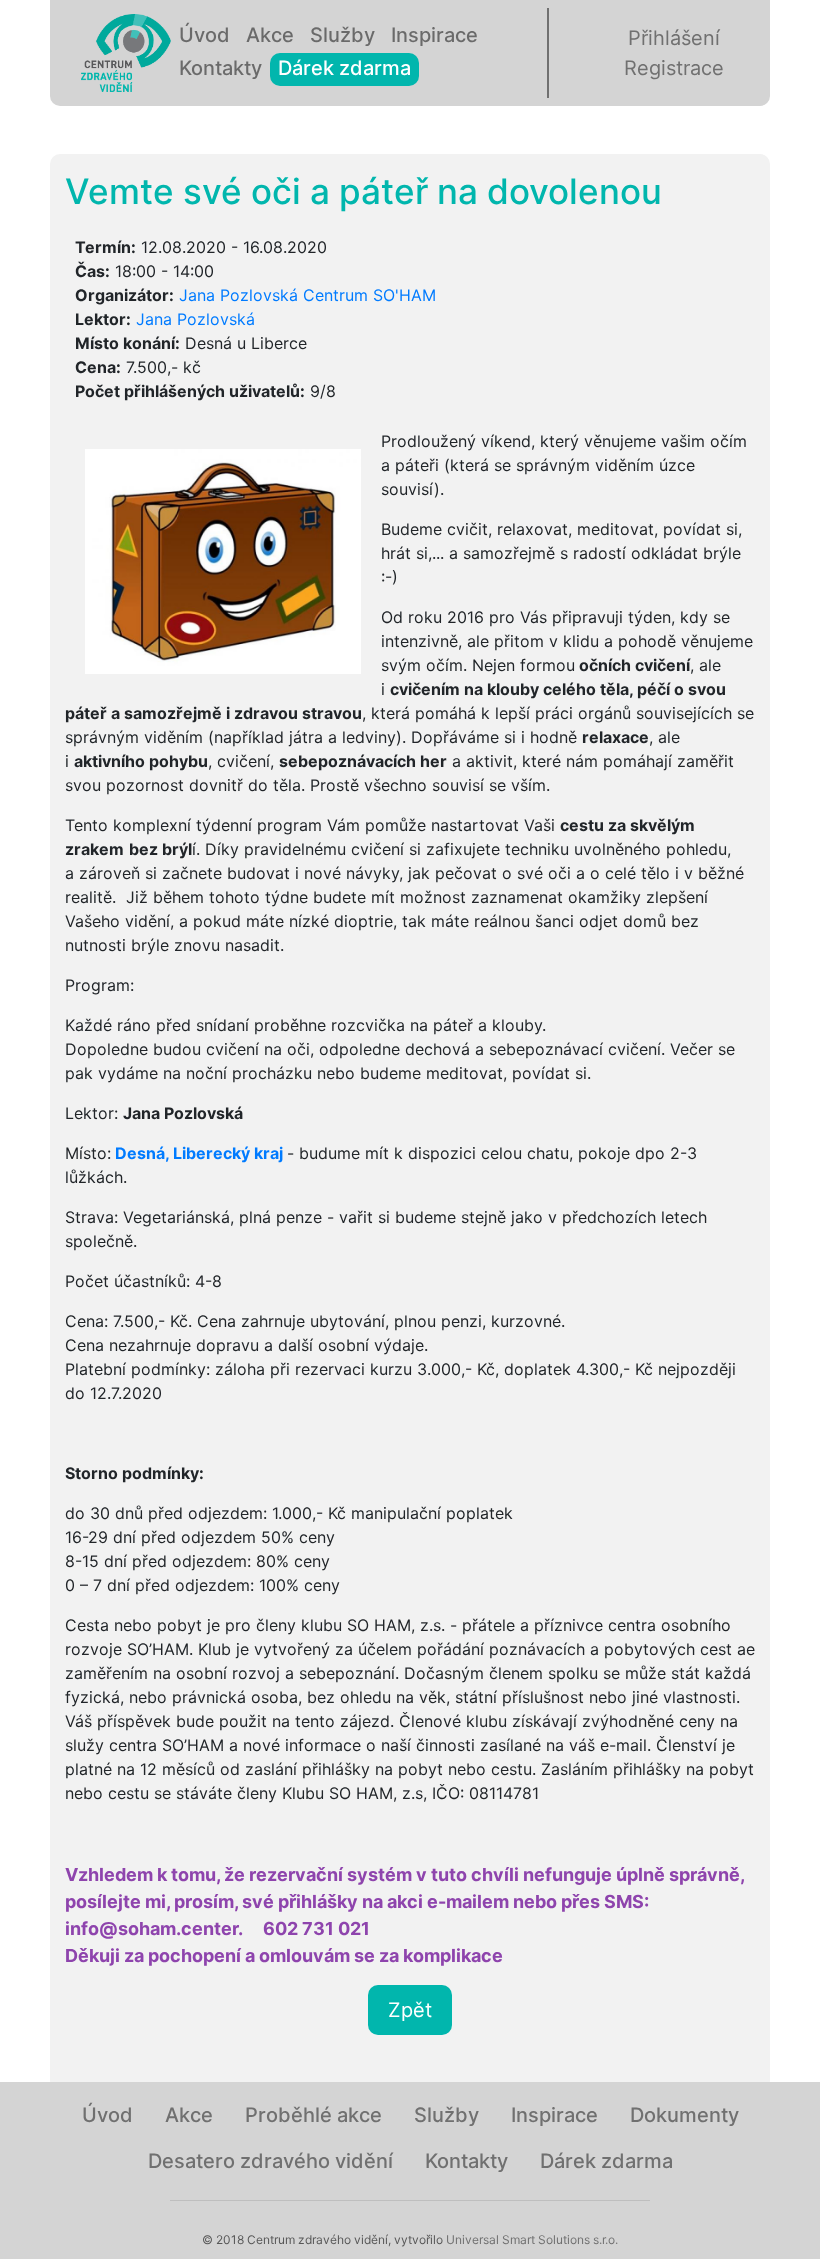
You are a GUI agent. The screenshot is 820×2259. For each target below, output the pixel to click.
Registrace (674, 68)
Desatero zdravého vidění (270, 2161)
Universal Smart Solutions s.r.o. (530, 2239)
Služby (342, 35)
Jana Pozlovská (195, 319)
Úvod (204, 35)
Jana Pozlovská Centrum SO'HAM (307, 295)
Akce (270, 35)
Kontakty (220, 68)
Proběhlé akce (313, 2115)
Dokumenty (684, 2115)
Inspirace (434, 35)
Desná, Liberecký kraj (199, 1153)
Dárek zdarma (344, 68)
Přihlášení (674, 38)
